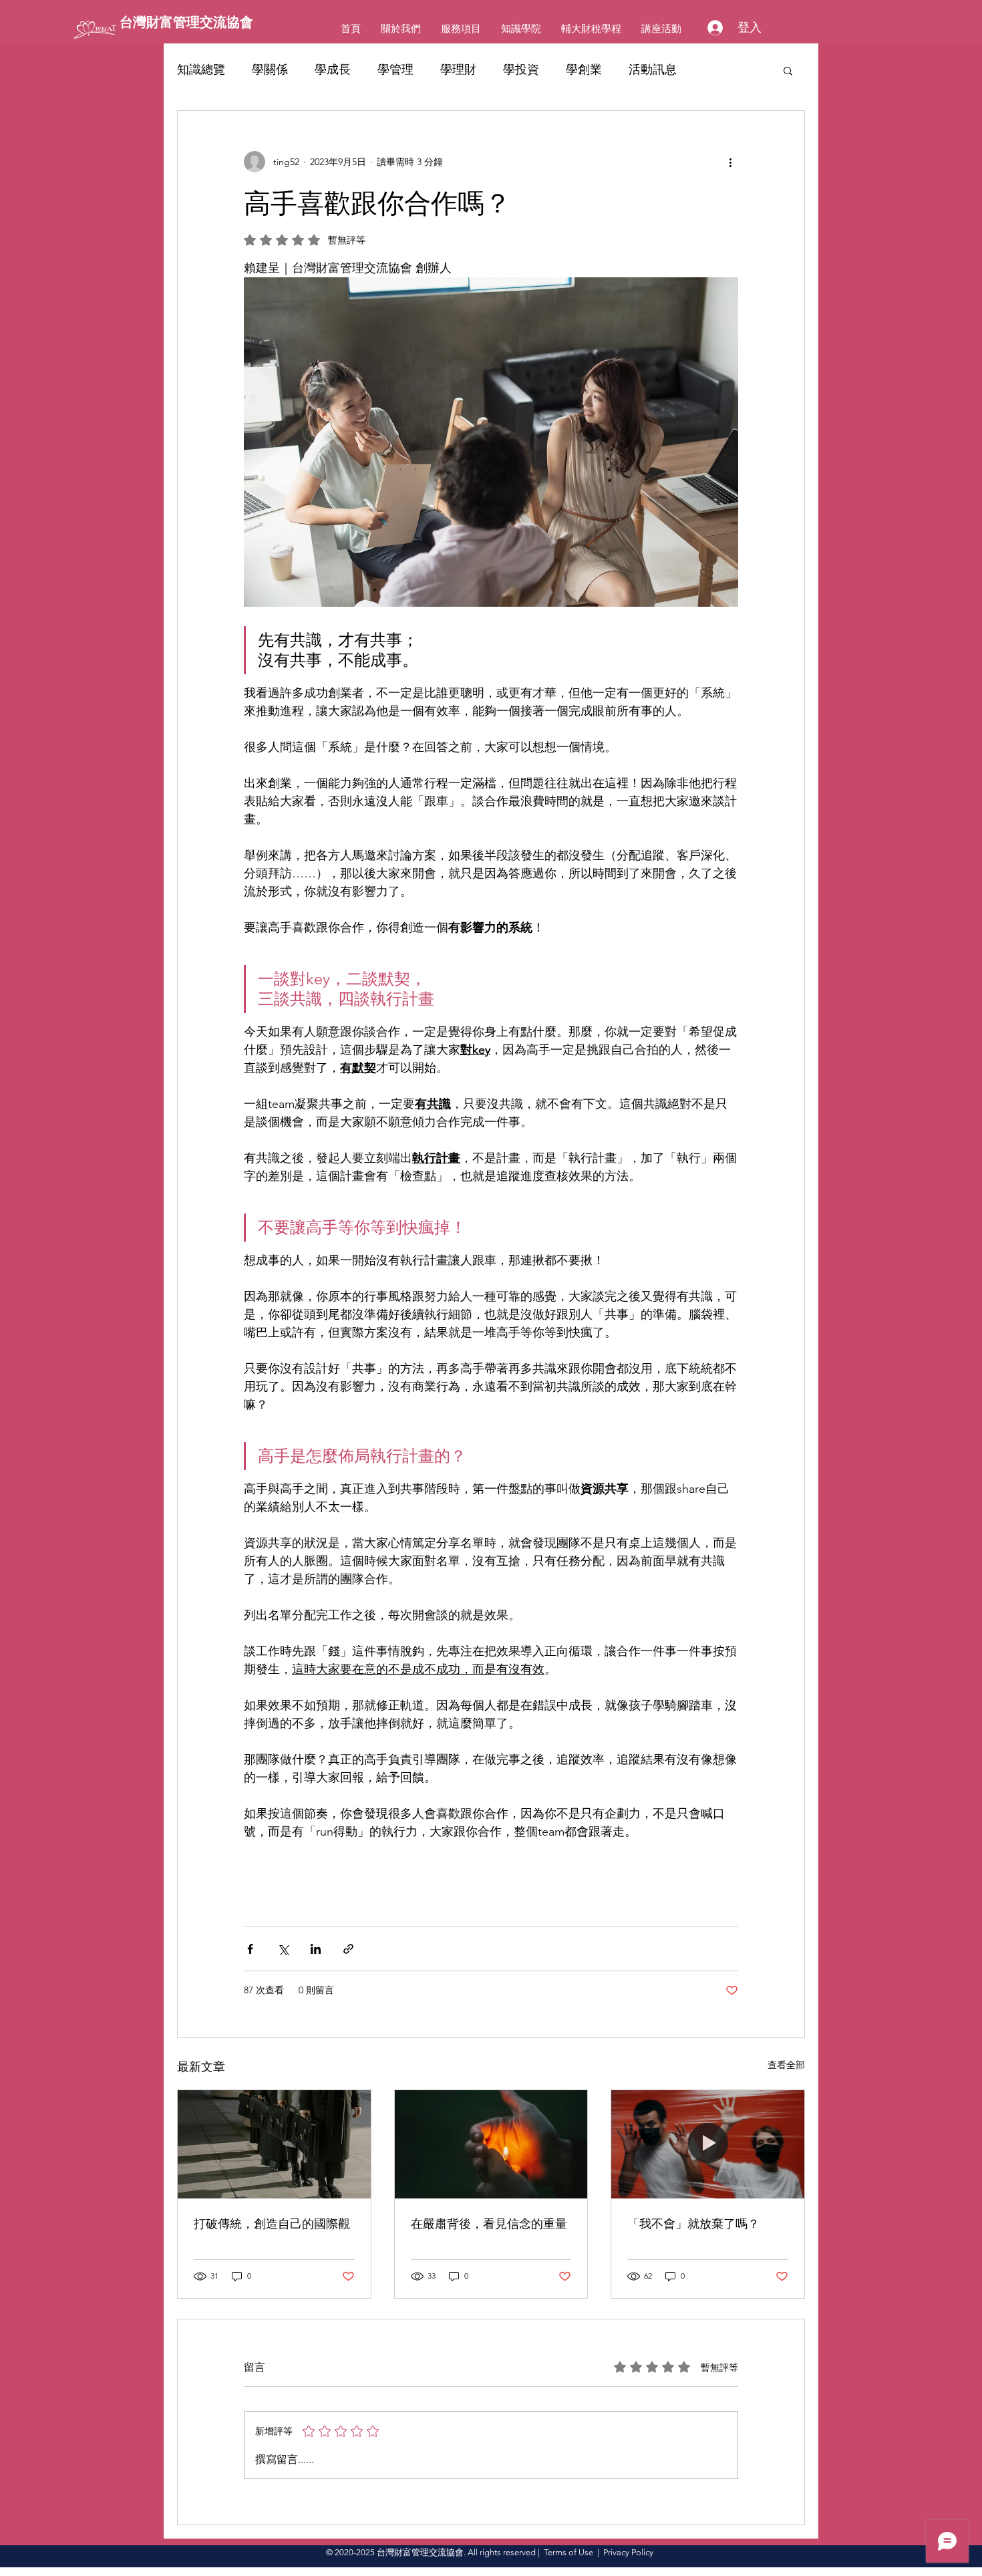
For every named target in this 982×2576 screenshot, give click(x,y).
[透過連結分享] (348, 1949)
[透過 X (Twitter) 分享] (283, 1949)
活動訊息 (653, 69)
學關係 (270, 69)
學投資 (521, 69)
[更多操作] (730, 162)
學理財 (458, 69)
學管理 (395, 69)
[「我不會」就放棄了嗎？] (708, 2144)
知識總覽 (201, 69)
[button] (788, 70)
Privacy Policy (628, 2552)
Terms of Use (568, 2552)
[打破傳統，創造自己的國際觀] (274, 2144)
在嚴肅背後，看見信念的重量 (489, 2224)
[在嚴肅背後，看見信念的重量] (491, 2144)
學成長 (333, 69)
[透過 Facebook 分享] (250, 1949)
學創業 (584, 69)
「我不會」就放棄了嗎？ (693, 2224)
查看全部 (786, 2065)
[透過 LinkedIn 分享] (316, 1949)
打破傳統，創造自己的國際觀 (272, 2224)
